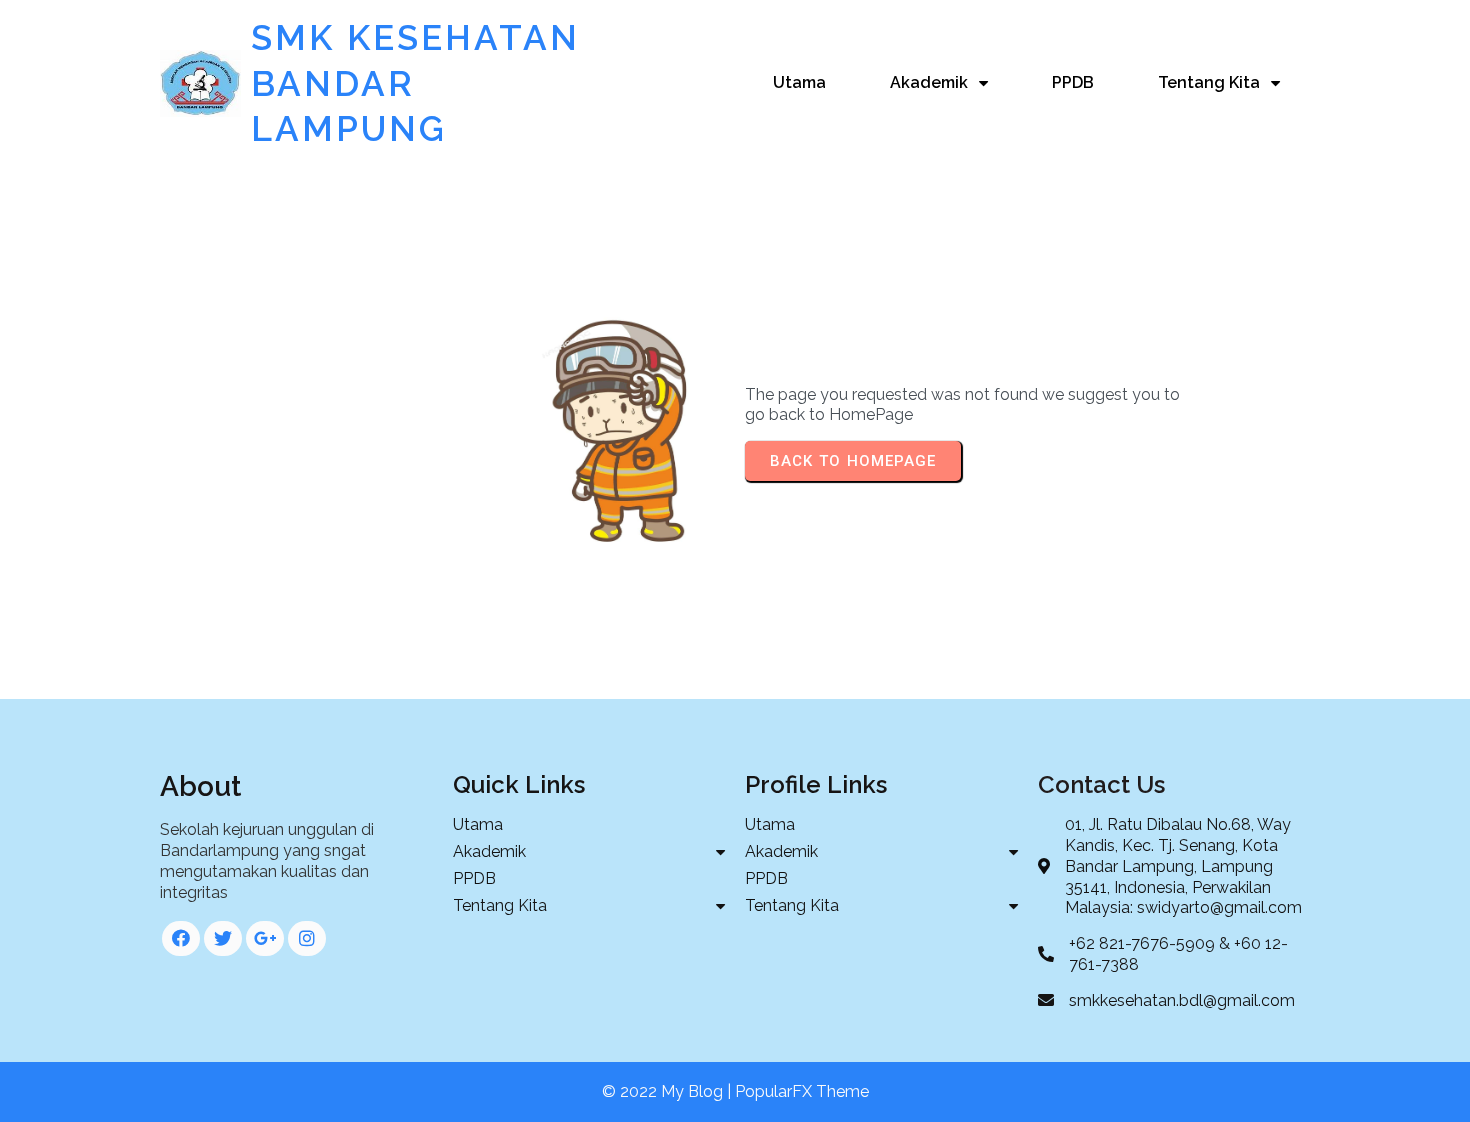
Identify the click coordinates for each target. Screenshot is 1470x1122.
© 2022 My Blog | (668, 1091)
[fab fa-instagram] (307, 938)
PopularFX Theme (802, 1091)
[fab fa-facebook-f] (181, 938)
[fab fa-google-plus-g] (265, 938)
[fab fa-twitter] (223, 938)
